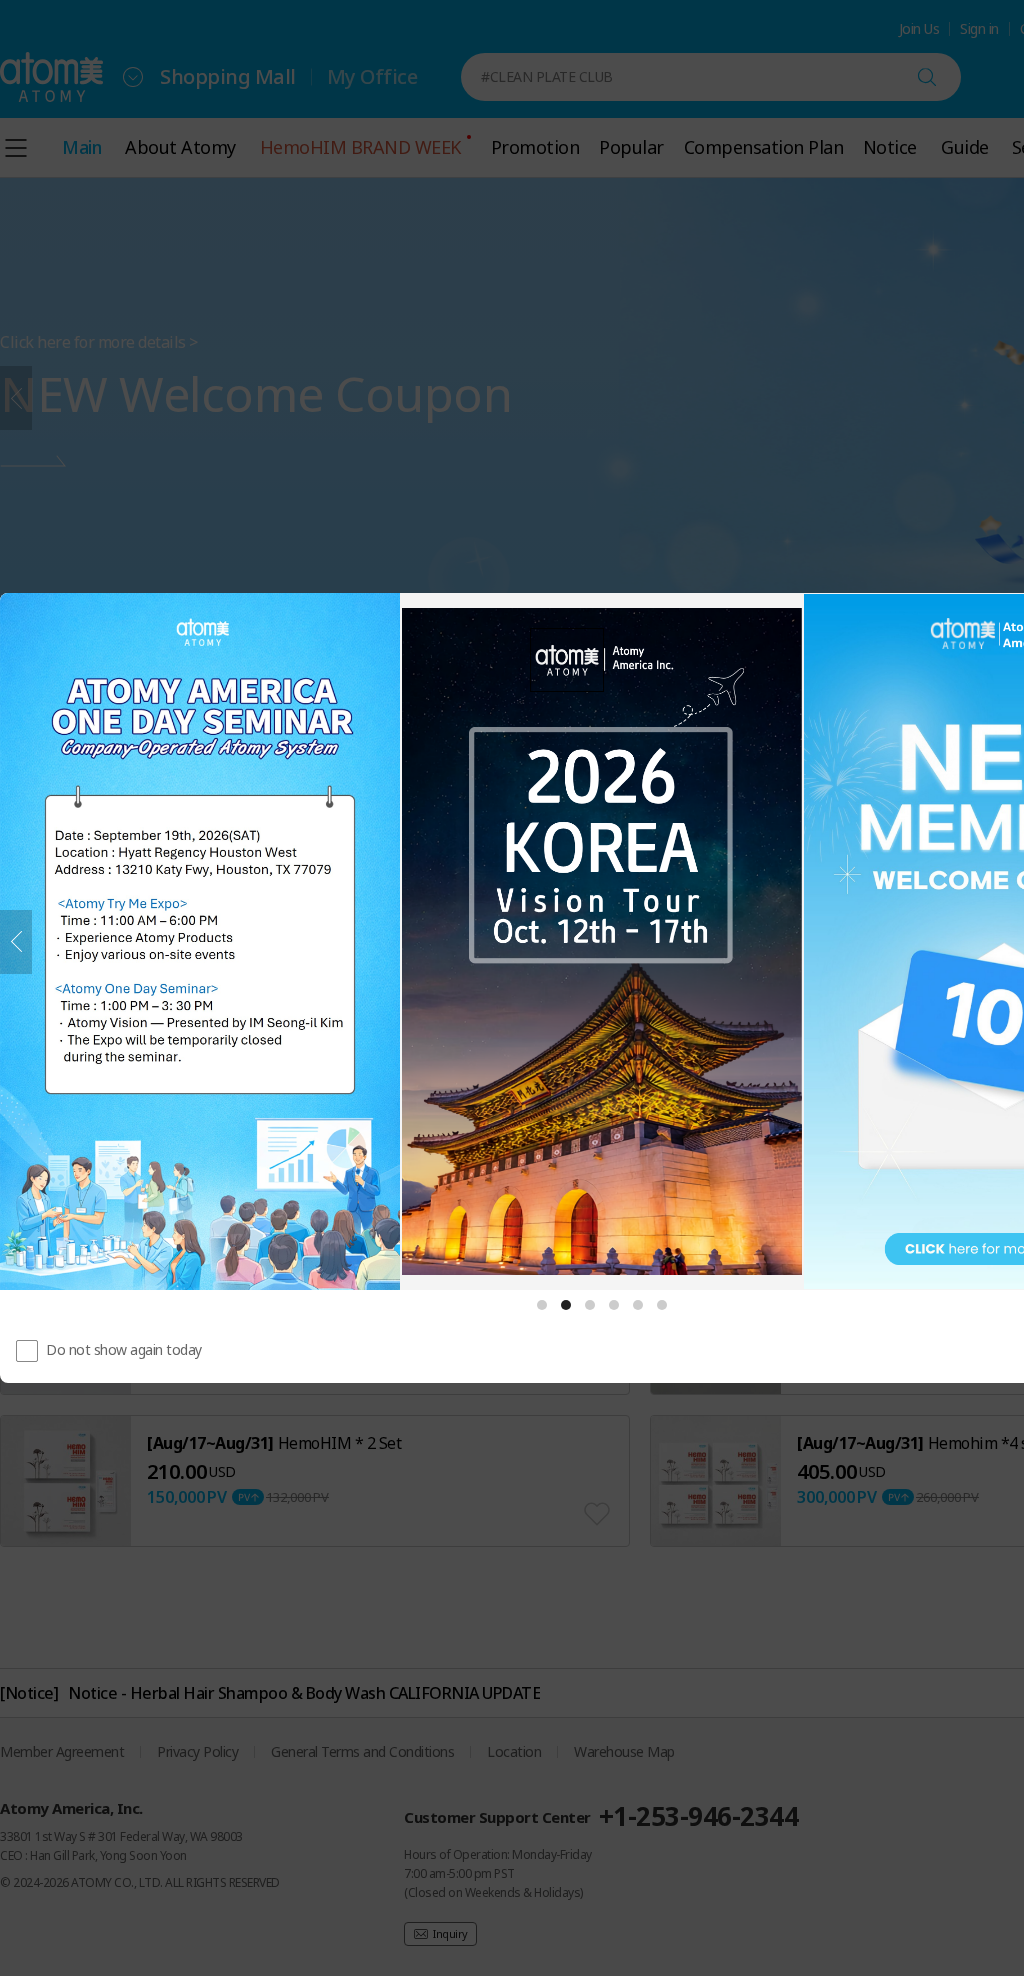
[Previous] (16, 942)
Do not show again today (124, 1349)
